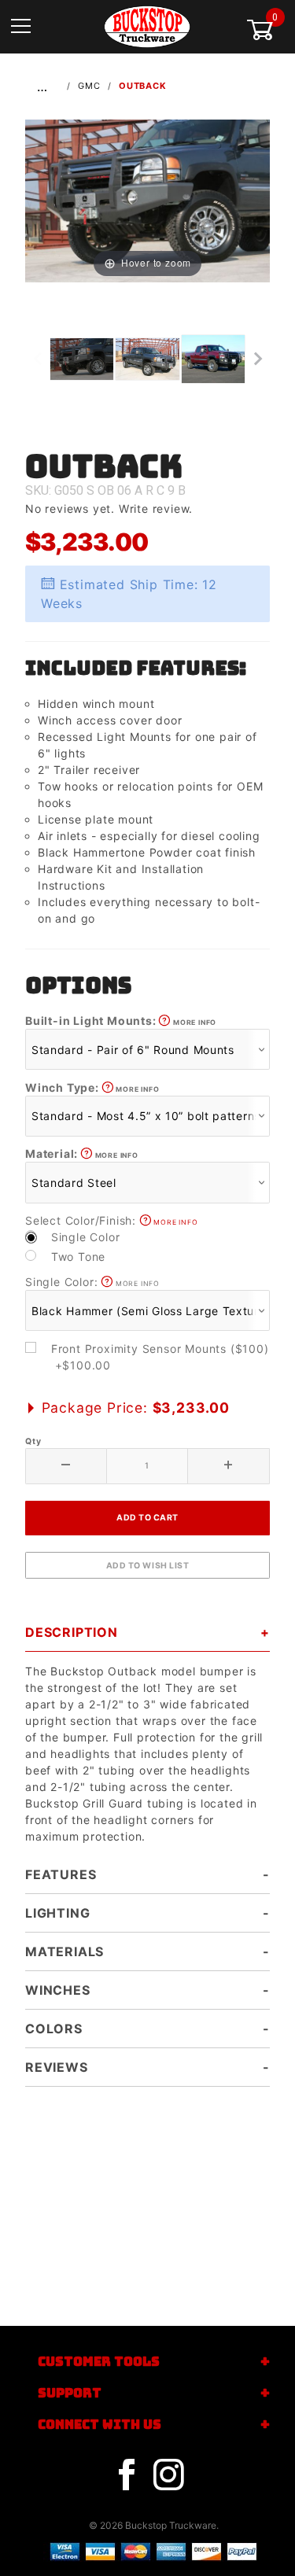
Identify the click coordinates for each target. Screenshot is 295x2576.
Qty (33, 1441)
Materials (65, 1951)
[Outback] (147, 199)
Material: (82, 1153)
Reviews (57, 2067)
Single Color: (92, 1282)
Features (61, 1874)
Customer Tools (99, 2362)
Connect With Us (100, 2425)
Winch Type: (92, 1087)
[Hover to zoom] (147, 199)
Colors (54, 2029)
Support (70, 2393)
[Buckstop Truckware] (147, 26)
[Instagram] (168, 2475)
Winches (58, 1990)
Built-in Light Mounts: (121, 1021)
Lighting (57, 1913)
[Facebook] (127, 2475)
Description (72, 1632)
